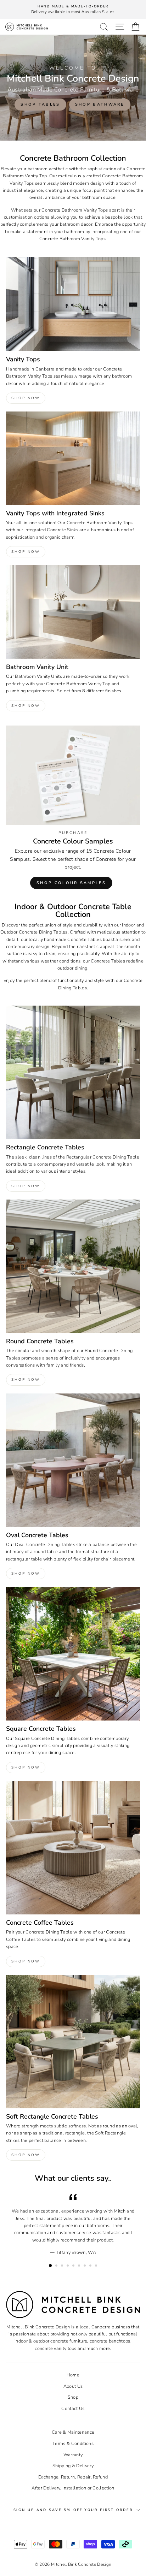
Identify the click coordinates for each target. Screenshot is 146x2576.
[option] (73, 9)
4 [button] (68, 2266)
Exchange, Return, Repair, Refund (73, 2477)
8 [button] (91, 2266)
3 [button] (63, 2266)
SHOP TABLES (40, 104)
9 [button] (97, 2266)
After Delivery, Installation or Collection (73, 2488)
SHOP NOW (26, 398)
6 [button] (80, 2266)
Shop (73, 2397)
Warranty (73, 2455)
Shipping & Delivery (73, 2466)
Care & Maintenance (73, 2432)
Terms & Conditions (73, 2444)
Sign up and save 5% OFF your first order (73, 2510)
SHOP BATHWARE (100, 104)
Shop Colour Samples (71, 883)
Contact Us (73, 2409)
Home (73, 2375)
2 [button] (57, 2266)
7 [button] (85, 2266)
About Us (73, 2386)
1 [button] (51, 2266)
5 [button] (74, 2266)
